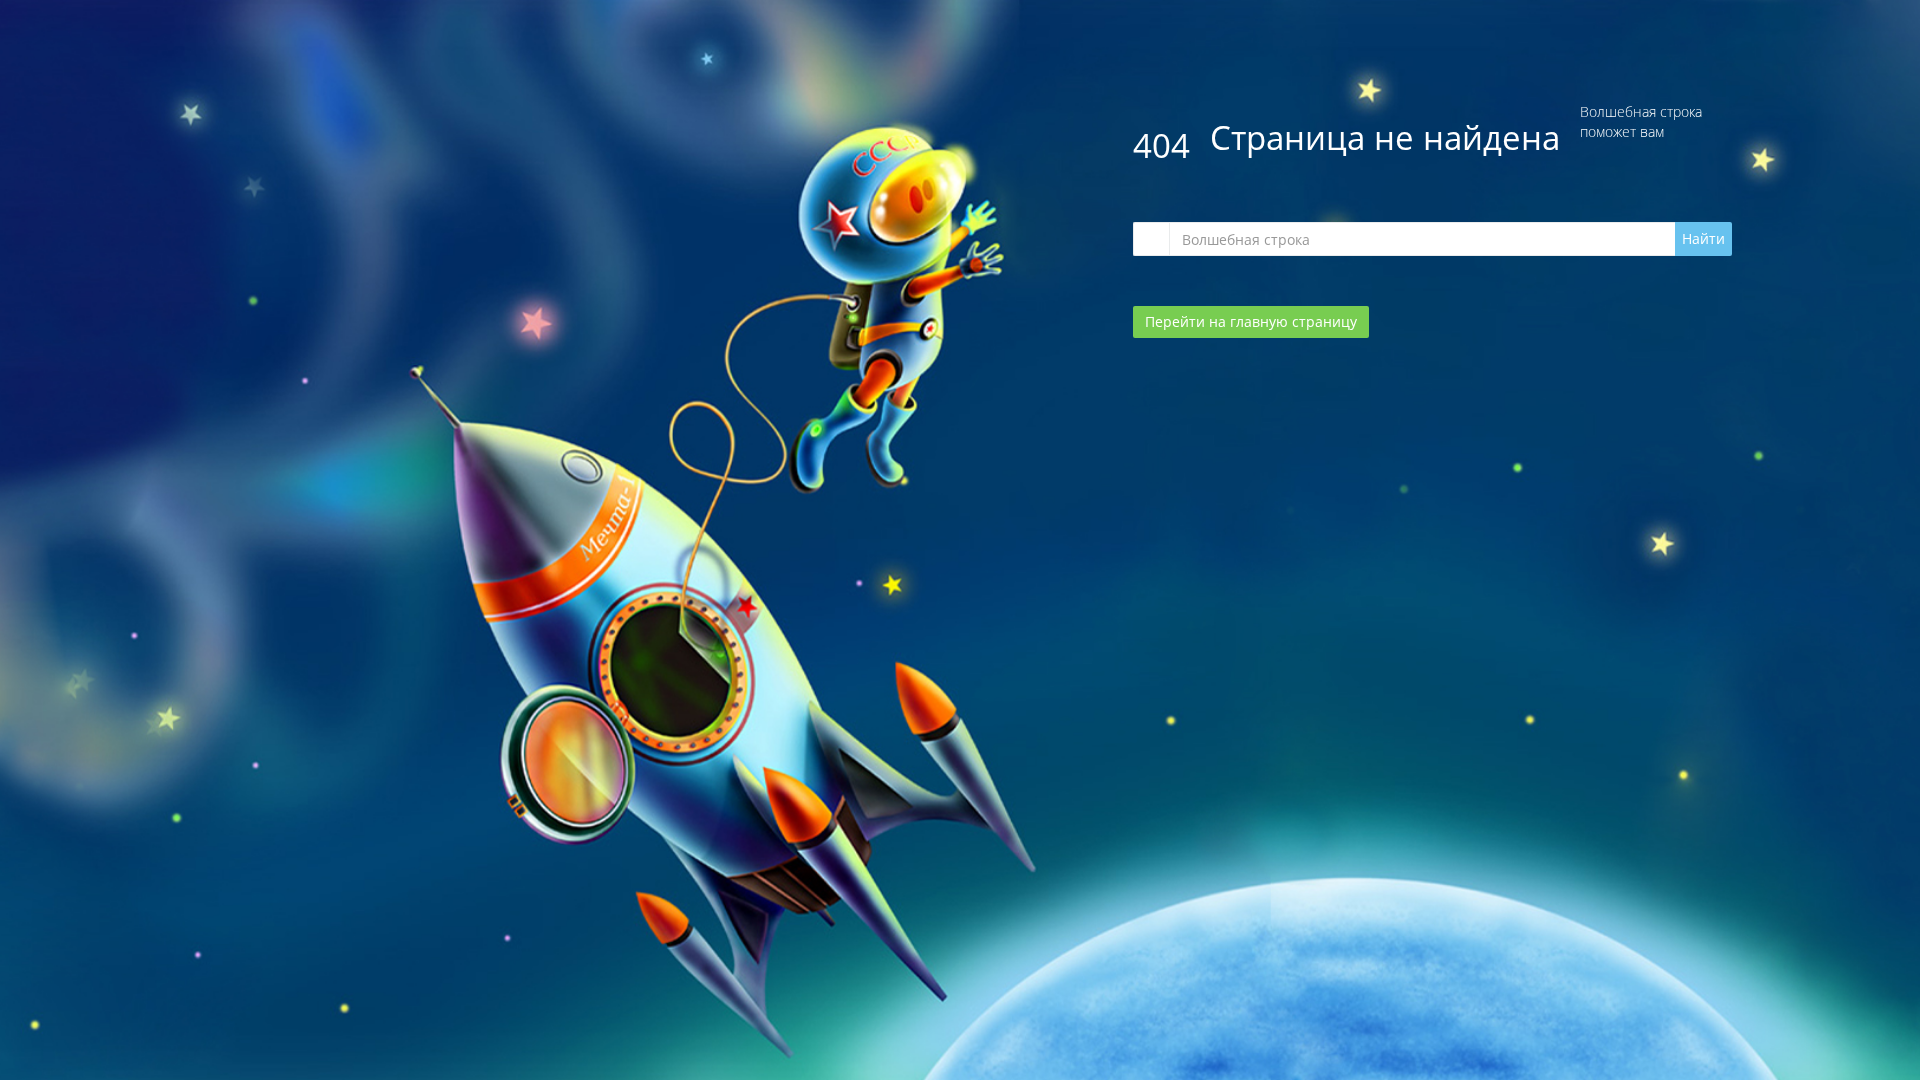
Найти (1703, 238)
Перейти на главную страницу (1251, 321)
